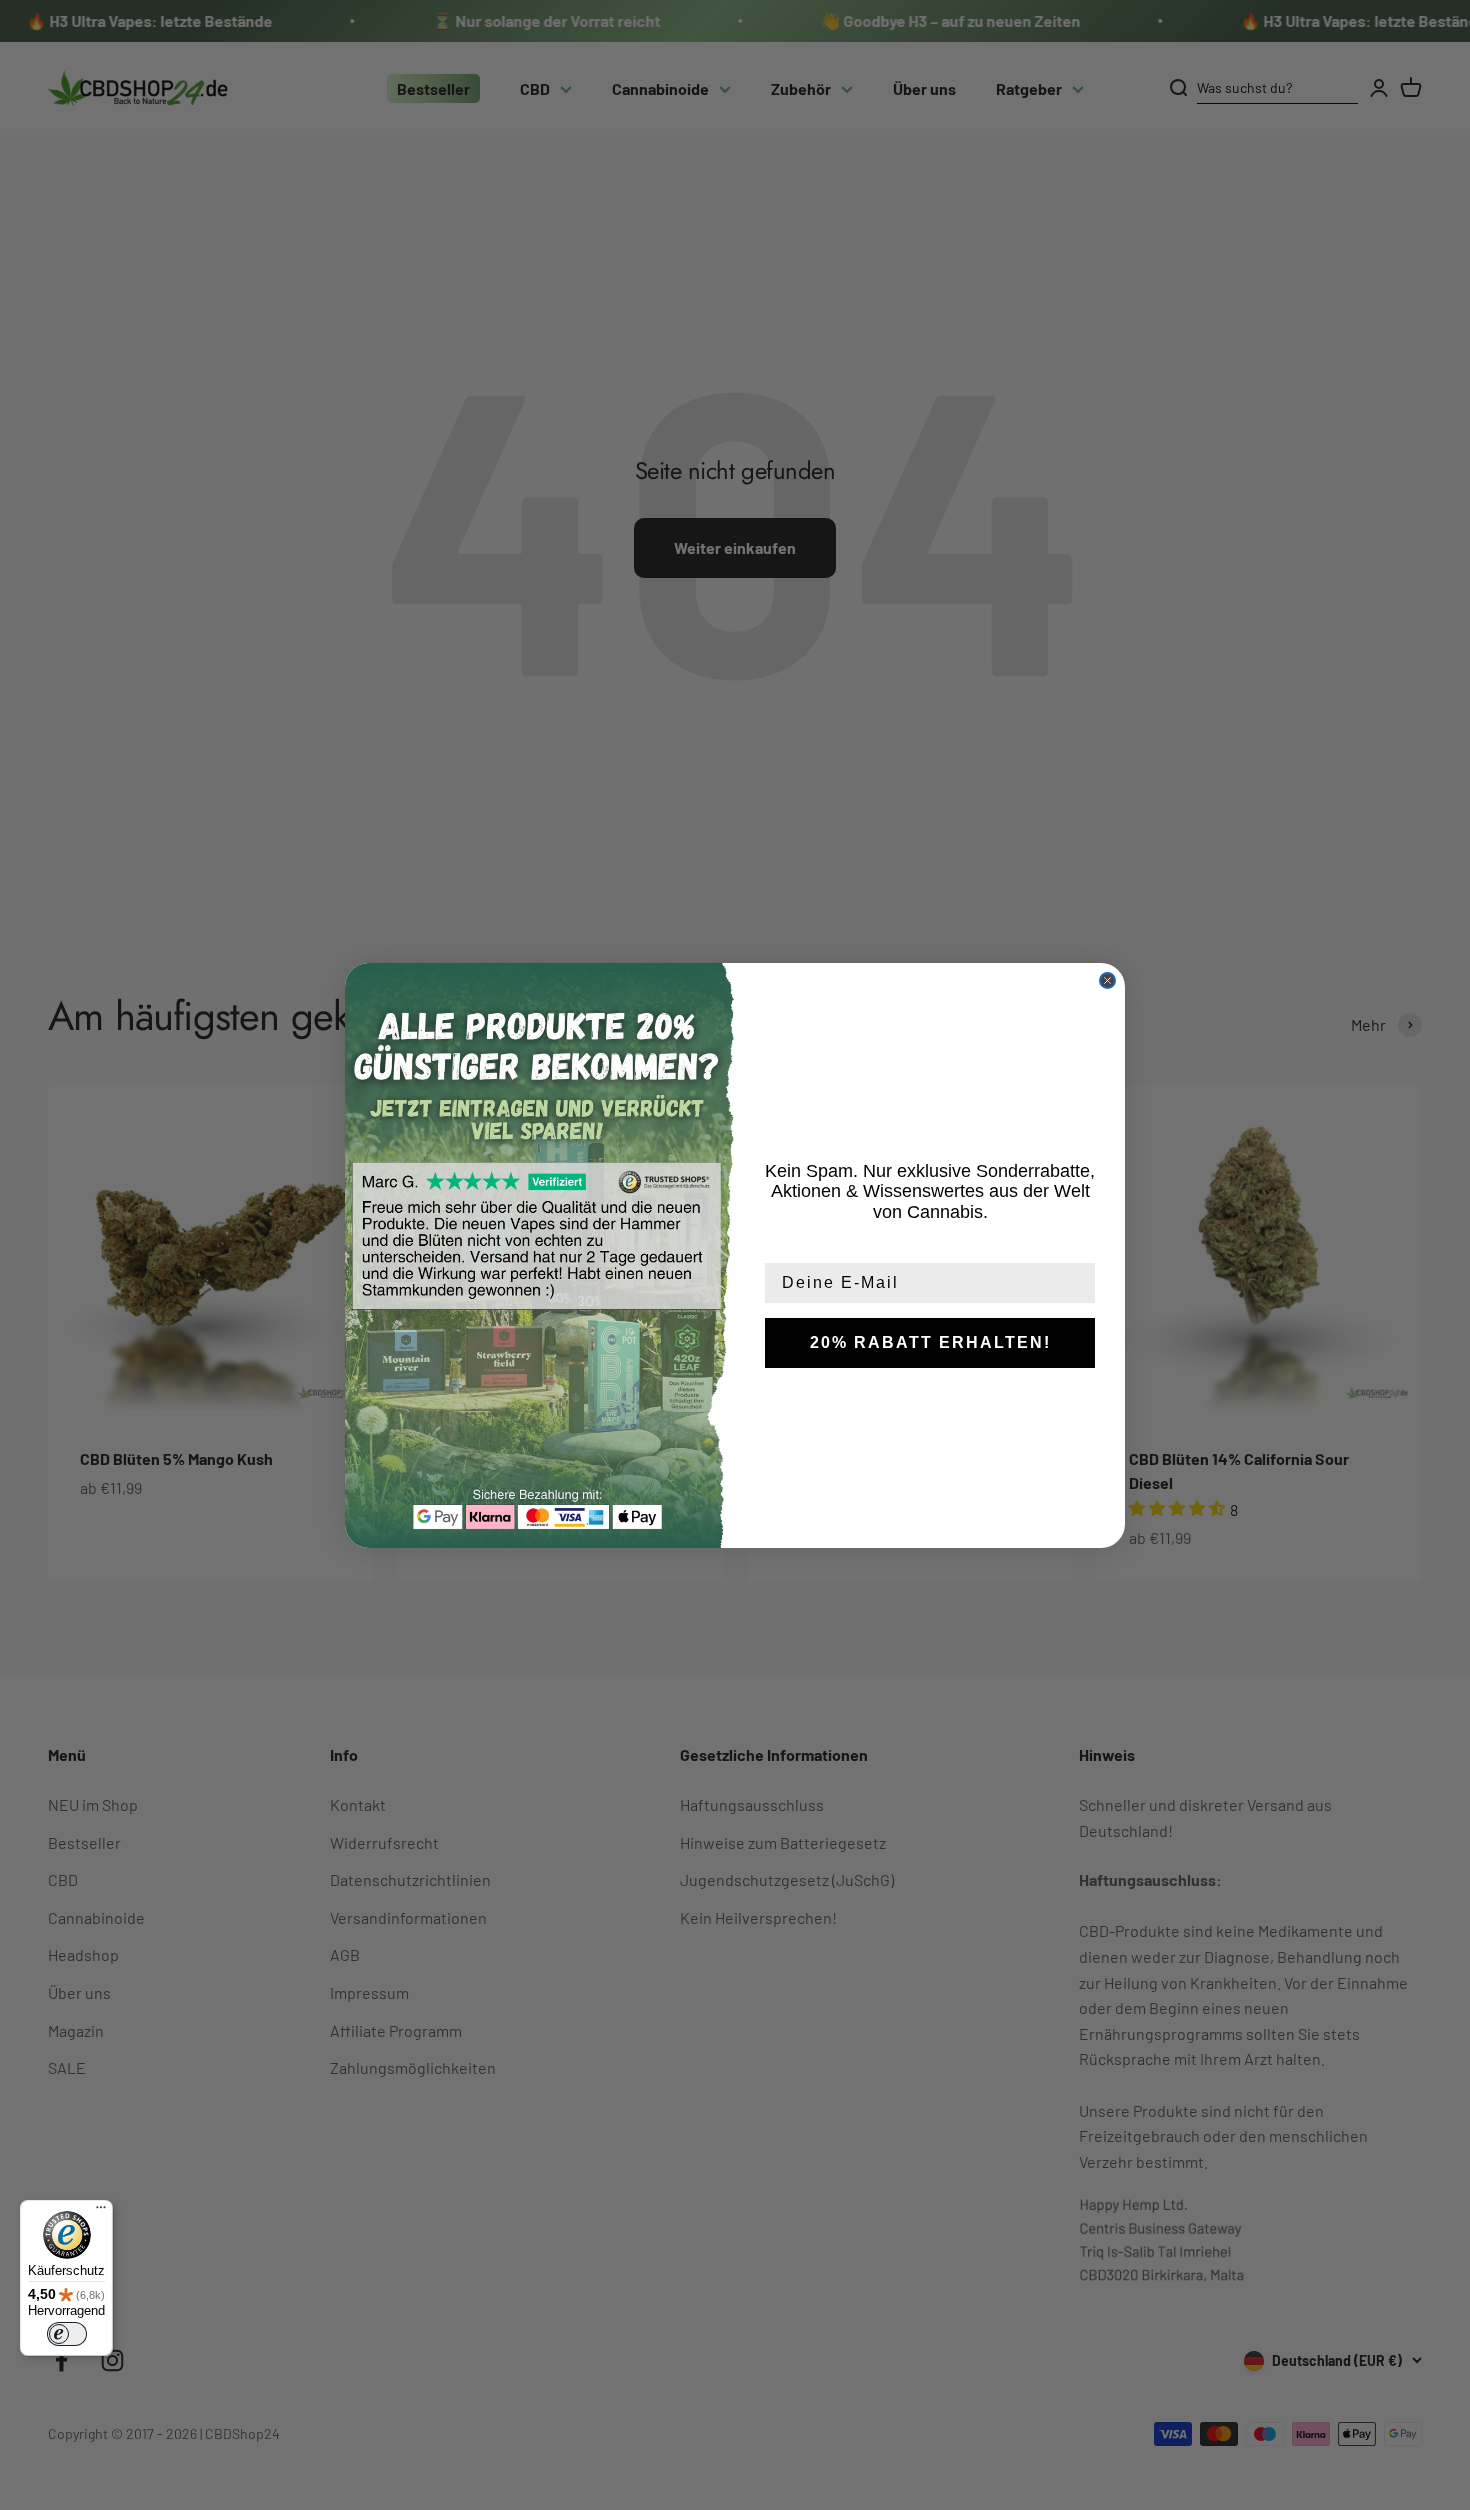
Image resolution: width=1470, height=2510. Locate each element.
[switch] (67, 2334)
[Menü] (101, 2212)
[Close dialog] (1107, 980)
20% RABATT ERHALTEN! (930, 1342)
